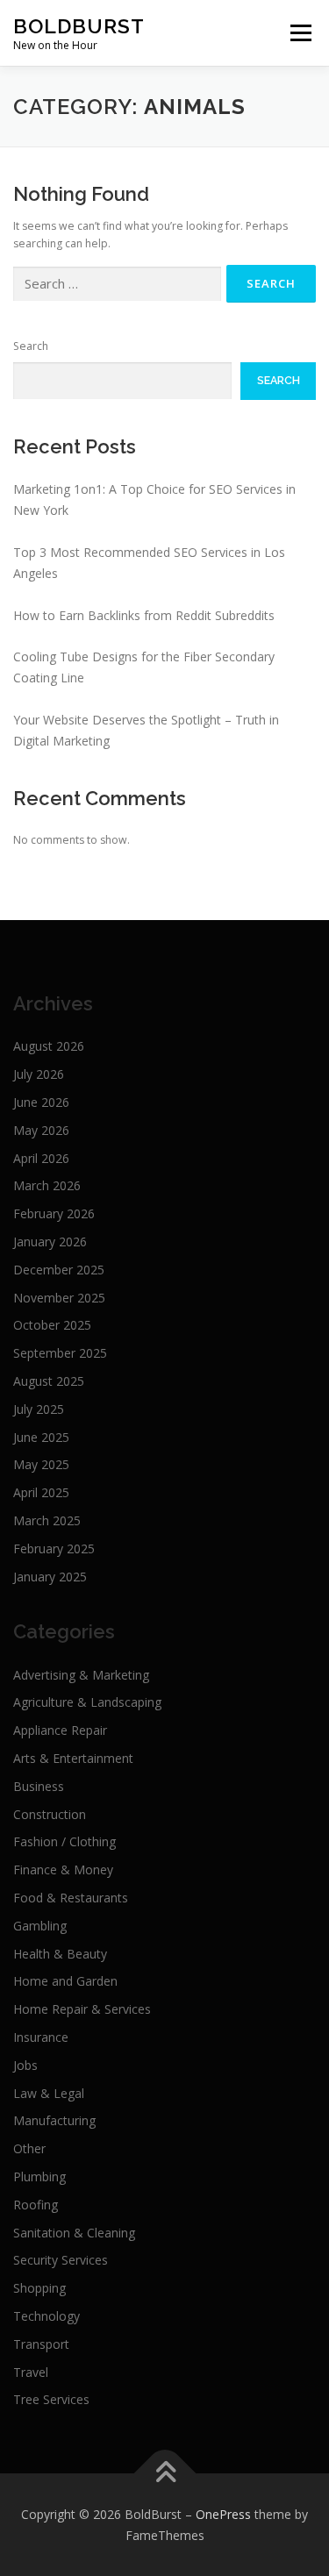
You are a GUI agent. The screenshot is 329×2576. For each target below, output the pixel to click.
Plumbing (39, 2176)
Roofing (36, 2205)
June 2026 (41, 1102)
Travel (31, 2372)
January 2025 (50, 1577)
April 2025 (41, 1492)
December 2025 (59, 1270)
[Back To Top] (164, 2473)
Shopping (39, 2288)
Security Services (61, 2260)
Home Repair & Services (82, 2009)
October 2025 (52, 1325)
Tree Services (51, 2399)
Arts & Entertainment (73, 1758)
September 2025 (60, 1353)
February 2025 (54, 1548)
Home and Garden (65, 1981)
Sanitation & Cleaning (74, 2233)
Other (29, 2148)
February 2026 (54, 1213)
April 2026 (41, 1158)
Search (31, 346)
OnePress (223, 2514)
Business (39, 1786)
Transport (41, 2344)
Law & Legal (49, 2093)
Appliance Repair (60, 1730)
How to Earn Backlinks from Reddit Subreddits (144, 615)
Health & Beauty (60, 1954)
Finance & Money (63, 1870)
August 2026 (49, 1046)
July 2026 (39, 1074)
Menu (300, 33)
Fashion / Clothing (64, 1841)
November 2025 (59, 1298)
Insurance (41, 2037)
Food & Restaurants (71, 1898)
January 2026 (50, 1242)
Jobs (25, 2065)
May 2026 (41, 1130)
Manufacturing (54, 2120)
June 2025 (41, 1437)
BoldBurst (79, 26)
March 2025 (47, 1520)
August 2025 (49, 1381)
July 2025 (39, 1409)
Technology (46, 2316)
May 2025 (41, 1464)
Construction (50, 1814)
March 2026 (47, 1185)
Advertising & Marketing (81, 1675)
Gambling (40, 1926)
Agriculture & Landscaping (87, 1702)
